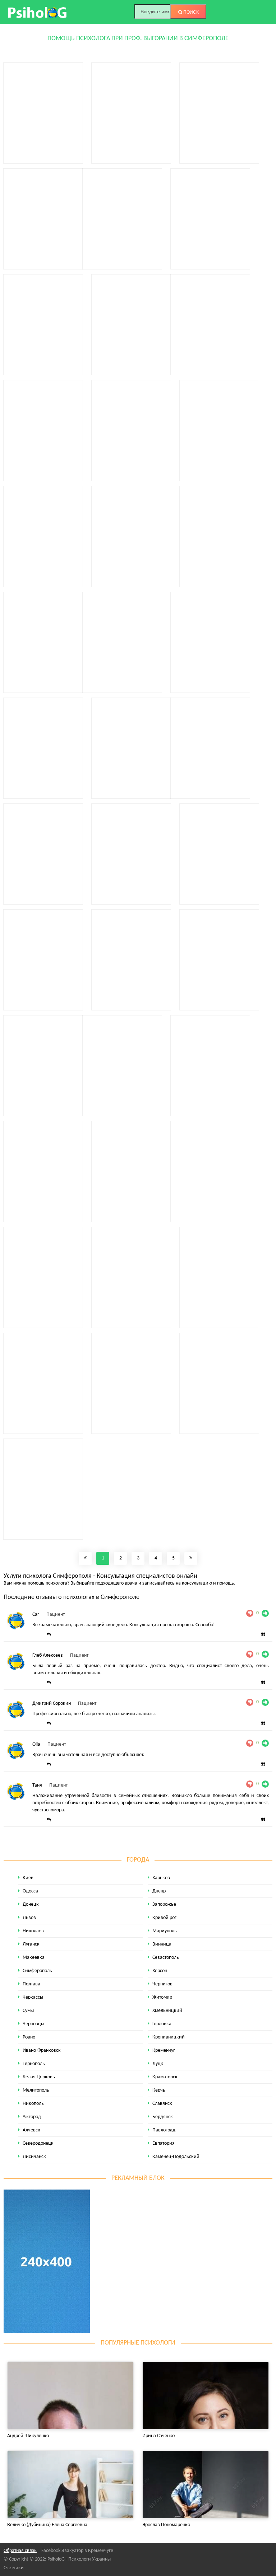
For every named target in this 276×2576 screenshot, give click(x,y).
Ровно (29, 2037)
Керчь (159, 2090)
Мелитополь (36, 2090)
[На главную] (38, 12)
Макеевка (34, 1958)
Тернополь (34, 2064)
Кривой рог (164, 1918)
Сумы (28, 2011)
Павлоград (164, 2130)
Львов (29, 1918)
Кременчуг (164, 2051)
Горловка (162, 2024)
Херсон (160, 1971)
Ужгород (32, 2117)
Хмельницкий (167, 2011)
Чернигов (162, 1984)
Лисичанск (34, 2157)
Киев (28, 1878)
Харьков (161, 1878)
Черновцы (33, 2024)
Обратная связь (20, 2551)
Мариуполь (165, 1931)
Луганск (31, 1944)
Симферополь (37, 1971)
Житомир (162, 1997)
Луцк (158, 2064)
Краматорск (165, 2077)
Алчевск (31, 2130)
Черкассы (33, 1997)
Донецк (31, 1904)
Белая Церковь (39, 2077)
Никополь (33, 2104)
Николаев (33, 1931)
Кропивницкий (169, 2037)
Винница (162, 1944)
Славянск (162, 2104)
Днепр (159, 1891)
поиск (190, 12)
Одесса (30, 1891)
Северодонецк (38, 2143)
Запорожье (164, 1904)
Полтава (31, 1984)
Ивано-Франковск (42, 2051)
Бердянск (163, 2117)
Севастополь (166, 1958)
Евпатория (164, 2143)
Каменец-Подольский (176, 2157)
